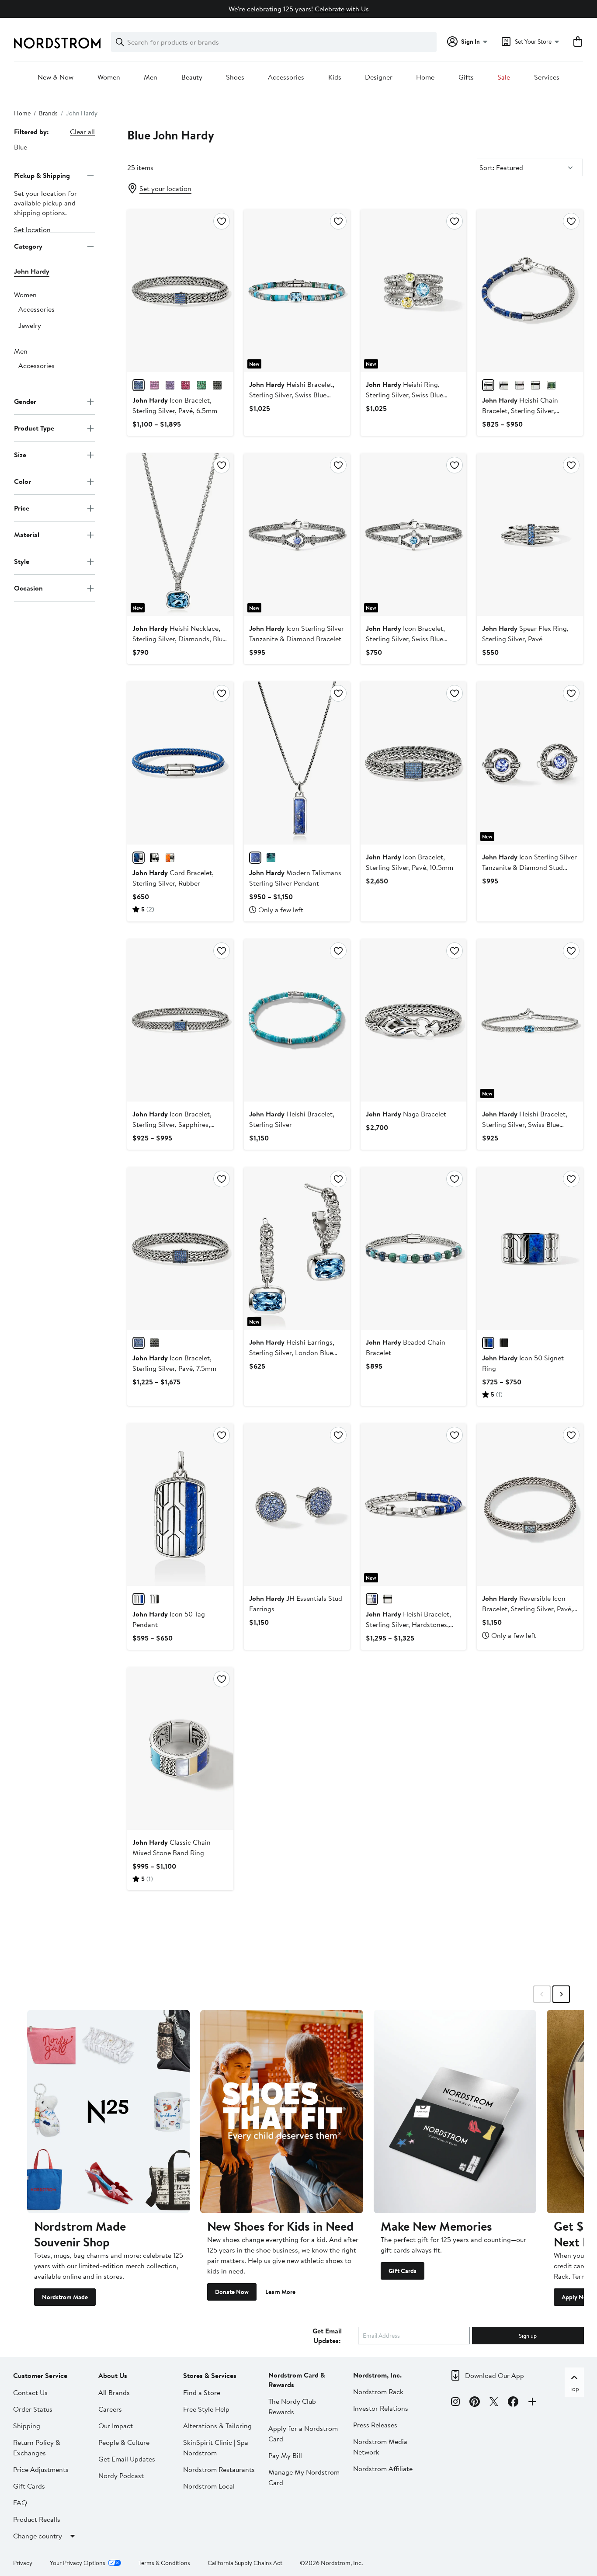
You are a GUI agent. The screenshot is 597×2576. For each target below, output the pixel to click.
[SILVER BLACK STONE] (217, 385)
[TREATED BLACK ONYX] (504, 385)
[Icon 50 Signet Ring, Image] (530, 1248)
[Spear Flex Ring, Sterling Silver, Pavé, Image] (530, 535)
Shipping (27, 2426)
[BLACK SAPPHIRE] (154, 1343)
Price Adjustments (41, 2469)
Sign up (528, 2336)
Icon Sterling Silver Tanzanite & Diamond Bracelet (297, 633)
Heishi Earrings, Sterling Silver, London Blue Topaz (292, 1352)
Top (574, 2389)
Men (151, 77)
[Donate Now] (281, 2112)
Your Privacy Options (78, 2563)
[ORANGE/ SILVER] (170, 858)
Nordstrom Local (209, 2486)
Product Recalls (37, 2519)
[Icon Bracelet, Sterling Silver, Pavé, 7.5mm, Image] (180, 1248)
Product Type (34, 428)
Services (547, 77)
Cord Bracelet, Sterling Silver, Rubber (173, 878)
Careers (110, 2409)
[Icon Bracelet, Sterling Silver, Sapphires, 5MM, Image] (180, 1020)
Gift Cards (403, 2271)
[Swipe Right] (561, 1994)
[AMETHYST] (170, 385)
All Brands (114, 2392)
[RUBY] (186, 385)
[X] (494, 2403)
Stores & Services (210, 2375)
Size (20, 455)
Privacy (23, 2563)
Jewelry (30, 326)
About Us (113, 2375)
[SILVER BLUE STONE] (139, 385)
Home (425, 77)
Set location (32, 230)
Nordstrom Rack (378, 2392)
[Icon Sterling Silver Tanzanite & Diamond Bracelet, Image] (297, 535)
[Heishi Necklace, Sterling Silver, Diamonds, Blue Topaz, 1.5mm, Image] (180, 535)
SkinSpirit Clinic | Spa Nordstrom (216, 2447)
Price (22, 508)
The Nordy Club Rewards (292, 2406)
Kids (335, 77)
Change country (38, 2536)
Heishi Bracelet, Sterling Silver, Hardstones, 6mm (408, 1624)
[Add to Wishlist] (222, 221)
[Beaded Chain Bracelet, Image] (414, 1248)
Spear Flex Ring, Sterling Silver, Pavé (525, 633)
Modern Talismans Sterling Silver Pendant (295, 878)
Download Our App (495, 2375)
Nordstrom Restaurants (219, 2469)
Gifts (466, 77)
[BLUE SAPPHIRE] (139, 1343)
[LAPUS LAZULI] (139, 1599)
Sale (504, 77)
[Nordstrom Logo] (57, 43)
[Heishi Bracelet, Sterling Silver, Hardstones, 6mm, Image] (414, 1505)
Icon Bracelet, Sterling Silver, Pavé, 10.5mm (410, 862)
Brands (48, 113)
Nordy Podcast (121, 2475)
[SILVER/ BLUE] (139, 858)
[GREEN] (551, 385)
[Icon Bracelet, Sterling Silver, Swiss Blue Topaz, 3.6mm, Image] (414, 535)
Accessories (286, 77)
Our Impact (116, 2426)
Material (27, 535)
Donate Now (232, 2292)
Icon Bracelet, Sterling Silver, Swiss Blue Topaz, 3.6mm (405, 639)
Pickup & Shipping (42, 175)
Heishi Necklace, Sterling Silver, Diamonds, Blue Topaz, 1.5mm (179, 639)
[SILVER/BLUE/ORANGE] (520, 385)
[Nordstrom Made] (108, 2112)
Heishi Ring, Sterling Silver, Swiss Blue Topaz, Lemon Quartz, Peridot (411, 395)
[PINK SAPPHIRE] (154, 385)
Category (28, 246)
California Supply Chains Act (245, 2563)
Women (109, 77)
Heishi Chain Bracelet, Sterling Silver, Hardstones (520, 410)
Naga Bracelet (406, 1114)
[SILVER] (154, 1599)
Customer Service (40, 2375)
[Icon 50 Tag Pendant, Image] (180, 1505)
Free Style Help (206, 2409)
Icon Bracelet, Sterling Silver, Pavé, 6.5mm (175, 405)
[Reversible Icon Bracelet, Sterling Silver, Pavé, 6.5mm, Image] (530, 1505)
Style (22, 561)
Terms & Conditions (164, 2563)
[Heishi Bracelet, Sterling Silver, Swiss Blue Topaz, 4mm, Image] (297, 291)
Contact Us (30, 2392)
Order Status (33, 2409)
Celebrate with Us (342, 9)
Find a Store (202, 2392)
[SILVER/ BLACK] (154, 858)
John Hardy (32, 271)
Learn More (280, 2292)
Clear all (82, 132)
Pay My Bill (285, 2455)
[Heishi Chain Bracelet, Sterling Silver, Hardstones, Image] (530, 291)
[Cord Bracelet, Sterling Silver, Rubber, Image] (180, 763)
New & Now (56, 77)
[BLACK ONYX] (504, 1343)
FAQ (20, 2503)
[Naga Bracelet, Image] (414, 1020)
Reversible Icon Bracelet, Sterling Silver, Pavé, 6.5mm (528, 1609)
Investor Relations (381, 2408)
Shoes (235, 77)
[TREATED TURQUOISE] (535, 385)
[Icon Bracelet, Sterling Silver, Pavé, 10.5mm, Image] (414, 763)
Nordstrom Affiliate (383, 2468)
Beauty (192, 77)
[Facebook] (513, 2403)
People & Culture (124, 2442)
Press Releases (375, 2425)
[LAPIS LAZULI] (488, 385)
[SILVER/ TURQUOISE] (271, 858)
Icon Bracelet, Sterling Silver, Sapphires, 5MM (172, 1124)
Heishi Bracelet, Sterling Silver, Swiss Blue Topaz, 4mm (292, 395)
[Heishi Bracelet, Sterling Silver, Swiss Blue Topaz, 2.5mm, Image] (530, 1020)
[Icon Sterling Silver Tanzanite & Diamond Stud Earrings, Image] (530, 763)
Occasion (28, 588)
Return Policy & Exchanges (37, 2447)
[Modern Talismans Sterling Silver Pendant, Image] (297, 763)
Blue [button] (21, 147)
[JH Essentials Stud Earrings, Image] (297, 1505)
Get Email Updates (127, 2459)
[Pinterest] (475, 2403)
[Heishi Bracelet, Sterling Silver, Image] (297, 1020)
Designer (379, 77)
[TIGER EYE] (388, 1599)
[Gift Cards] (455, 2112)
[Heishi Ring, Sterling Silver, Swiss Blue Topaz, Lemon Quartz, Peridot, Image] (414, 291)
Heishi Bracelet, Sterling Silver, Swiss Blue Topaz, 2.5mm (525, 1124)
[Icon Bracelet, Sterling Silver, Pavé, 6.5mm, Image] (180, 291)
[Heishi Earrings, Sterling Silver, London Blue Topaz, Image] (297, 1248)
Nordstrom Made (65, 2297)
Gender (25, 401)
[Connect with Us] (532, 2403)
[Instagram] (455, 2403)
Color (23, 481)
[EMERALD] (201, 385)
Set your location (165, 188)
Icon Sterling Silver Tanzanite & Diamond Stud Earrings (529, 867)
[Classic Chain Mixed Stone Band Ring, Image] (180, 1749)
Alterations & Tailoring (217, 2426)
